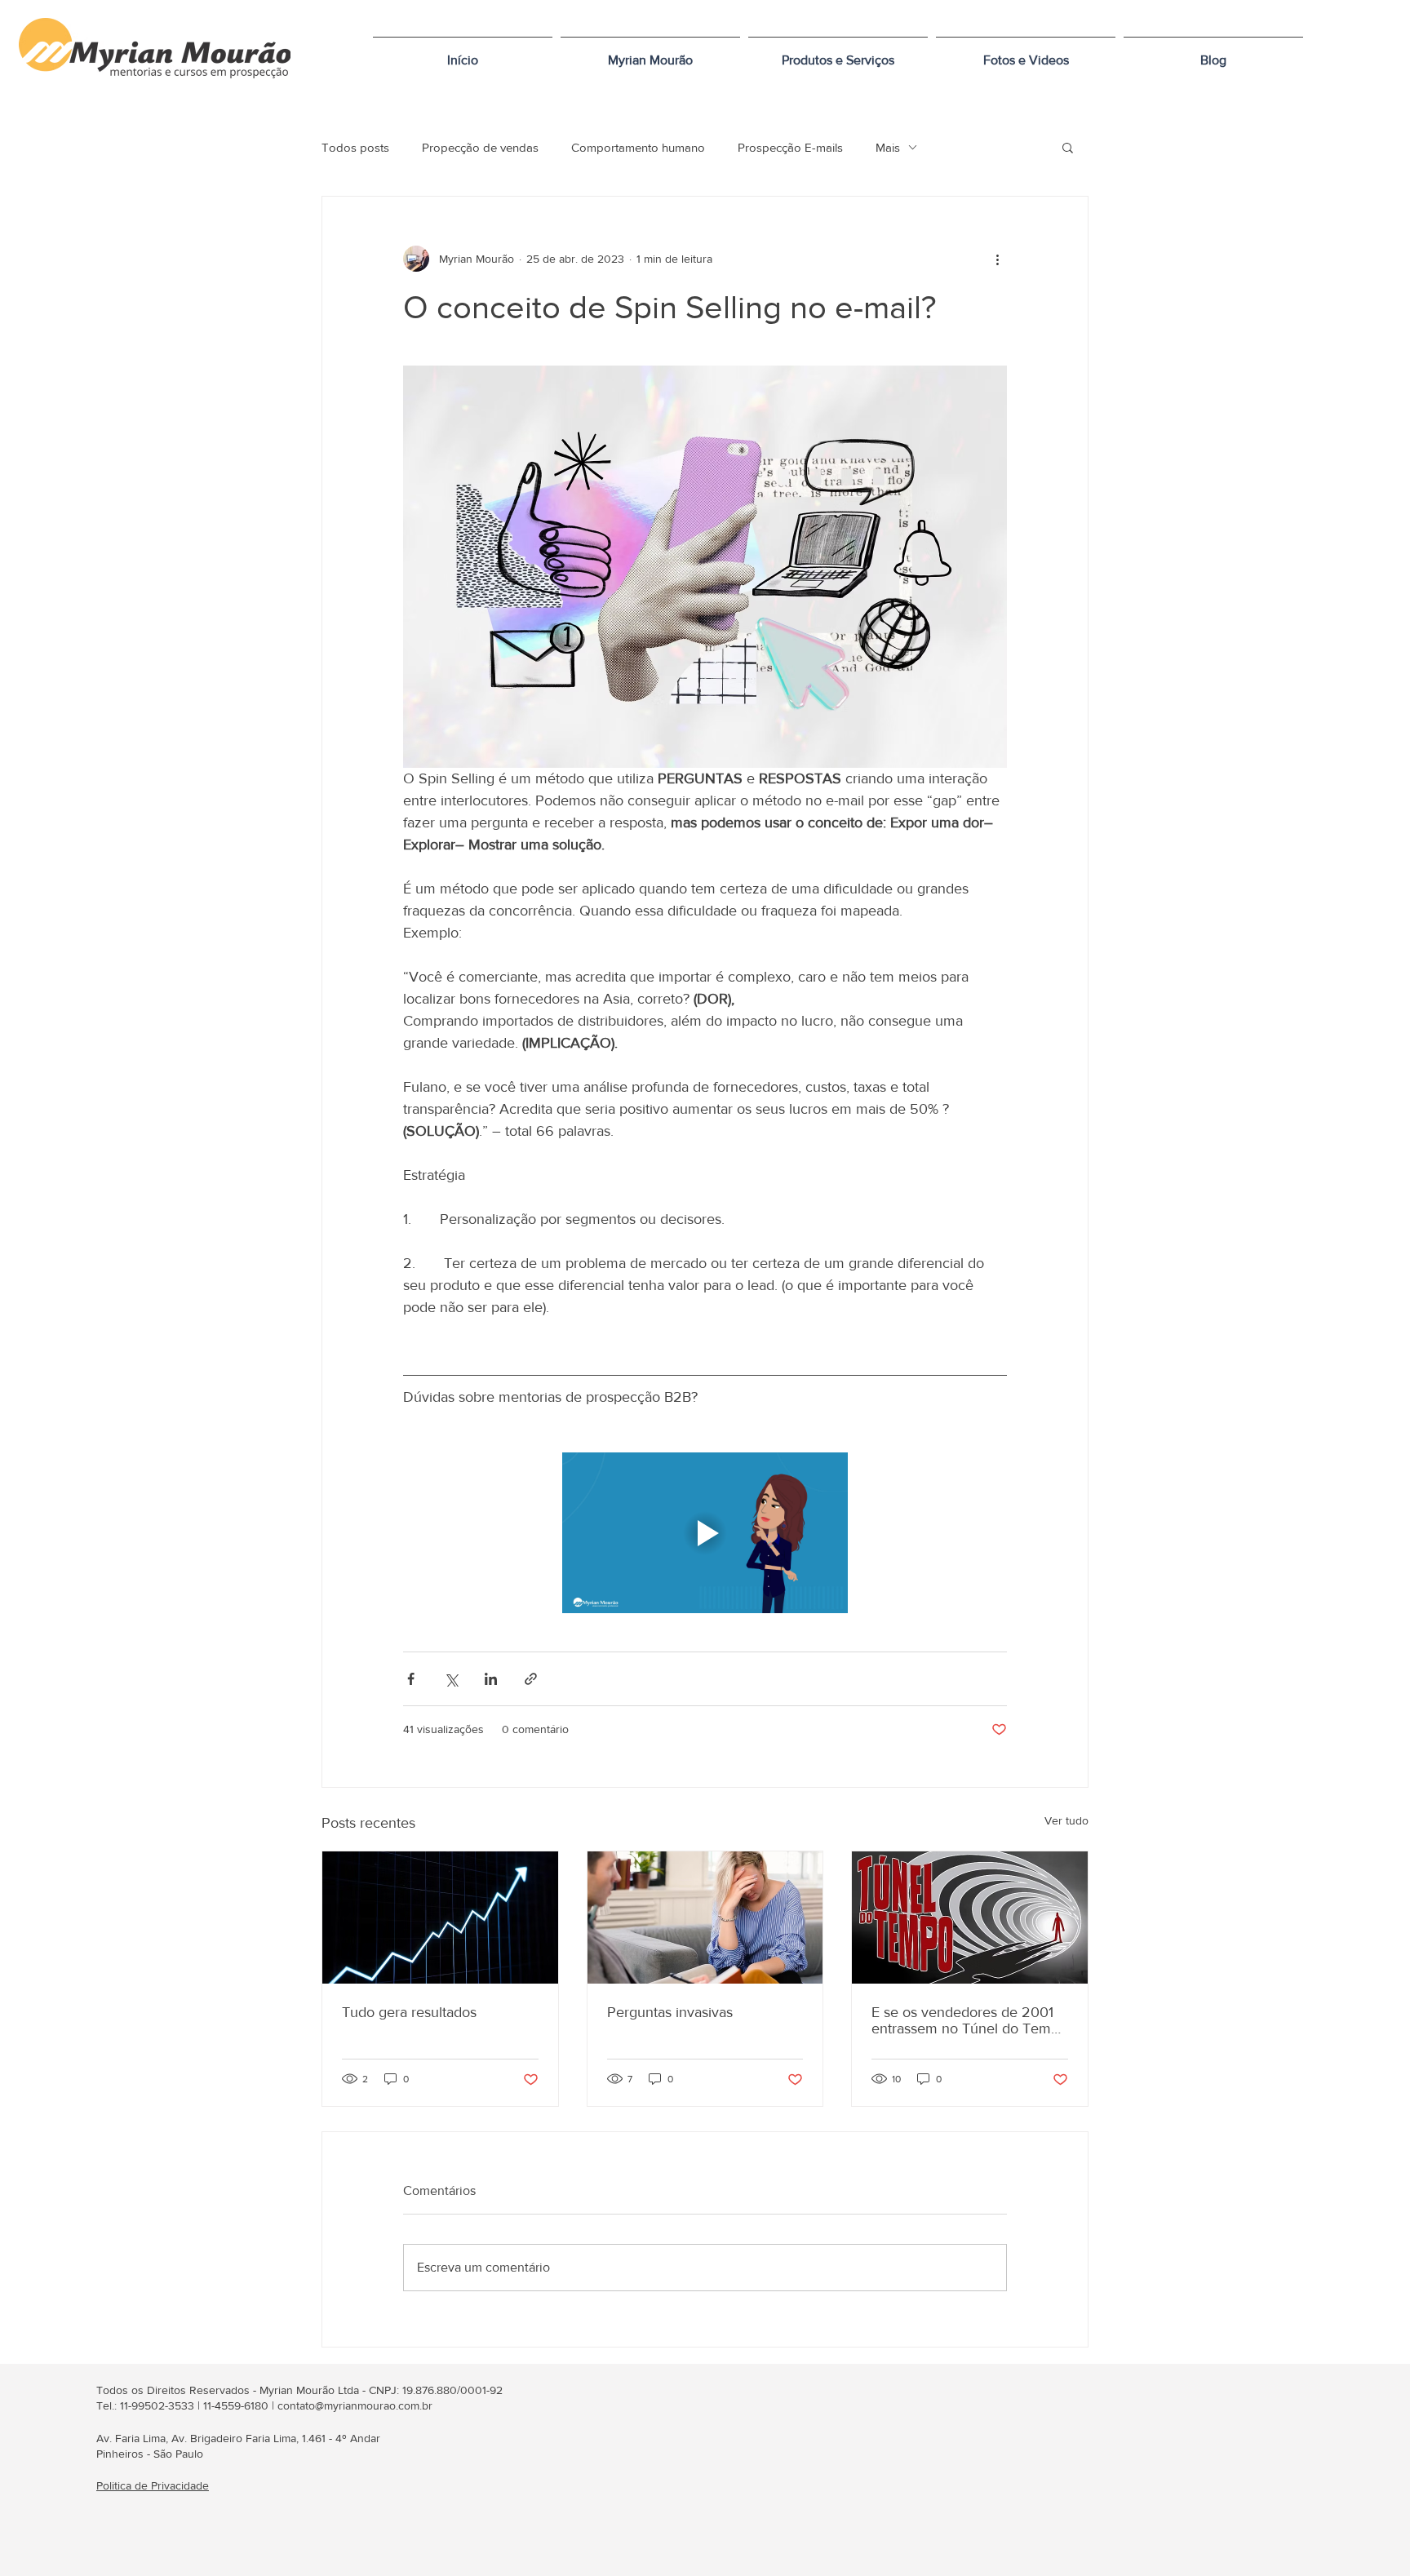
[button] (838, 53)
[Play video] (705, 1533)
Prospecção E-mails (790, 147)
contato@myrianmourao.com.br (355, 2405)
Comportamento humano (638, 147)
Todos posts (355, 147)
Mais (888, 147)
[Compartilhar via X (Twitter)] (451, 1679)
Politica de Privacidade (153, 2485)
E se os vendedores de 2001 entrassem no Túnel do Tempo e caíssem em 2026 (969, 2020)
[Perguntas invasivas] (705, 1918)
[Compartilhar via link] (531, 1679)
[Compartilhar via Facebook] (411, 1679)
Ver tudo (1066, 1820)
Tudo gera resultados (409, 2012)
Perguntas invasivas (670, 2012)
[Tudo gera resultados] (440, 1918)
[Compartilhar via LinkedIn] (491, 1679)
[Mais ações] (997, 259)
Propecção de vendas (480, 147)
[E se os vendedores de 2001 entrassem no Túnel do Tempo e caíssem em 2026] (970, 1918)
